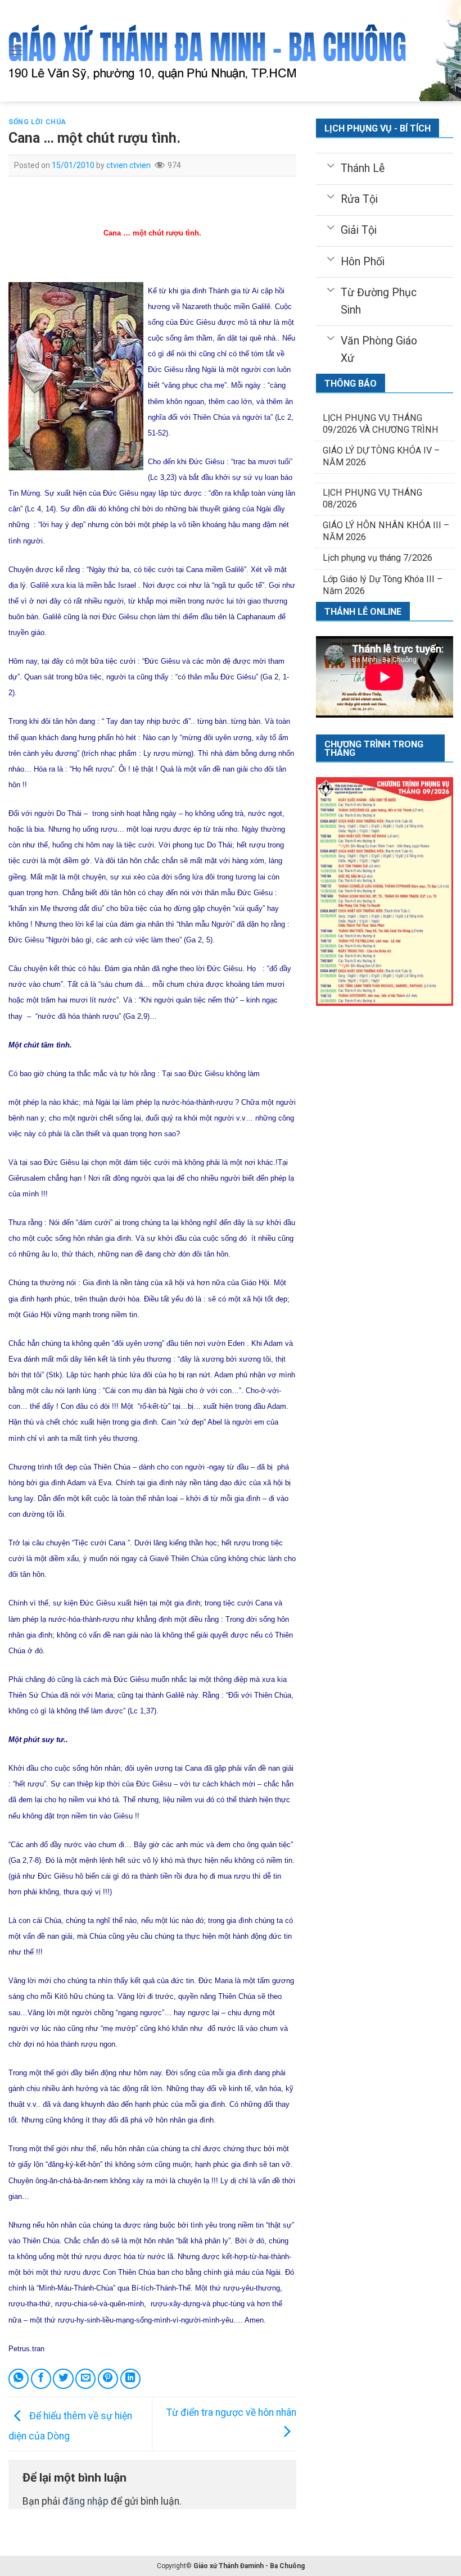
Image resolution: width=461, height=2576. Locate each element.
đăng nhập (85, 2501)
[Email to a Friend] (85, 2379)
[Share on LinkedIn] (130, 2379)
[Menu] (16, 51)
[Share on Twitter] (63, 2379)
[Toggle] (330, 165)
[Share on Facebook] (41, 2379)
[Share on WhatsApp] (19, 2379)
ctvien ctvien (128, 165)
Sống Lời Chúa (37, 122)
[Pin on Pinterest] (108, 2379)
